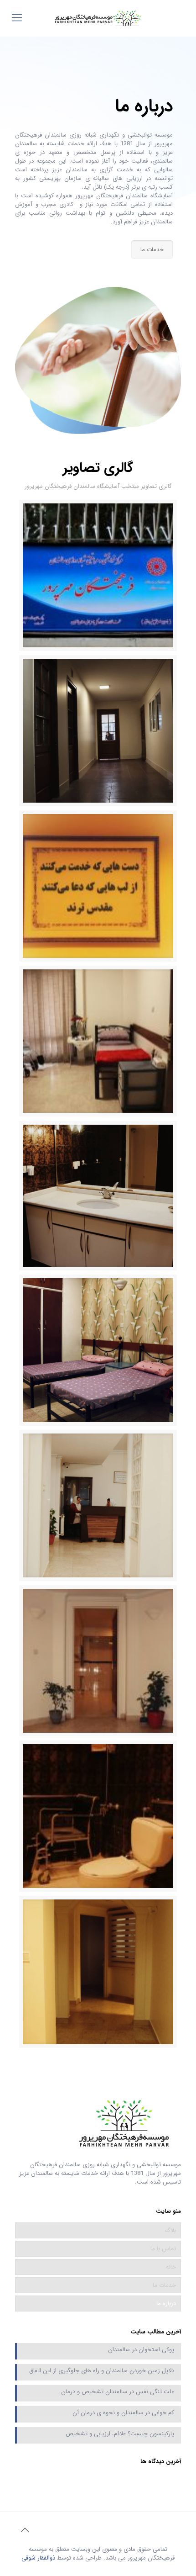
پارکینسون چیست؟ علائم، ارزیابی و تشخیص (120, 2434)
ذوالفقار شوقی (38, 2558)
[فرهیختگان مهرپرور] (98, 18)
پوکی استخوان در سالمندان (141, 2350)
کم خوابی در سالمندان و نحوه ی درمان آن (123, 2413)
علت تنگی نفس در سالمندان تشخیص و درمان (118, 2392)
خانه (171, 2267)
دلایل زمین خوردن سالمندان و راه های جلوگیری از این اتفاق (102, 2371)
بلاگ (170, 2230)
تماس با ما (163, 2249)
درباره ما (166, 2304)
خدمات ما (164, 2285)
